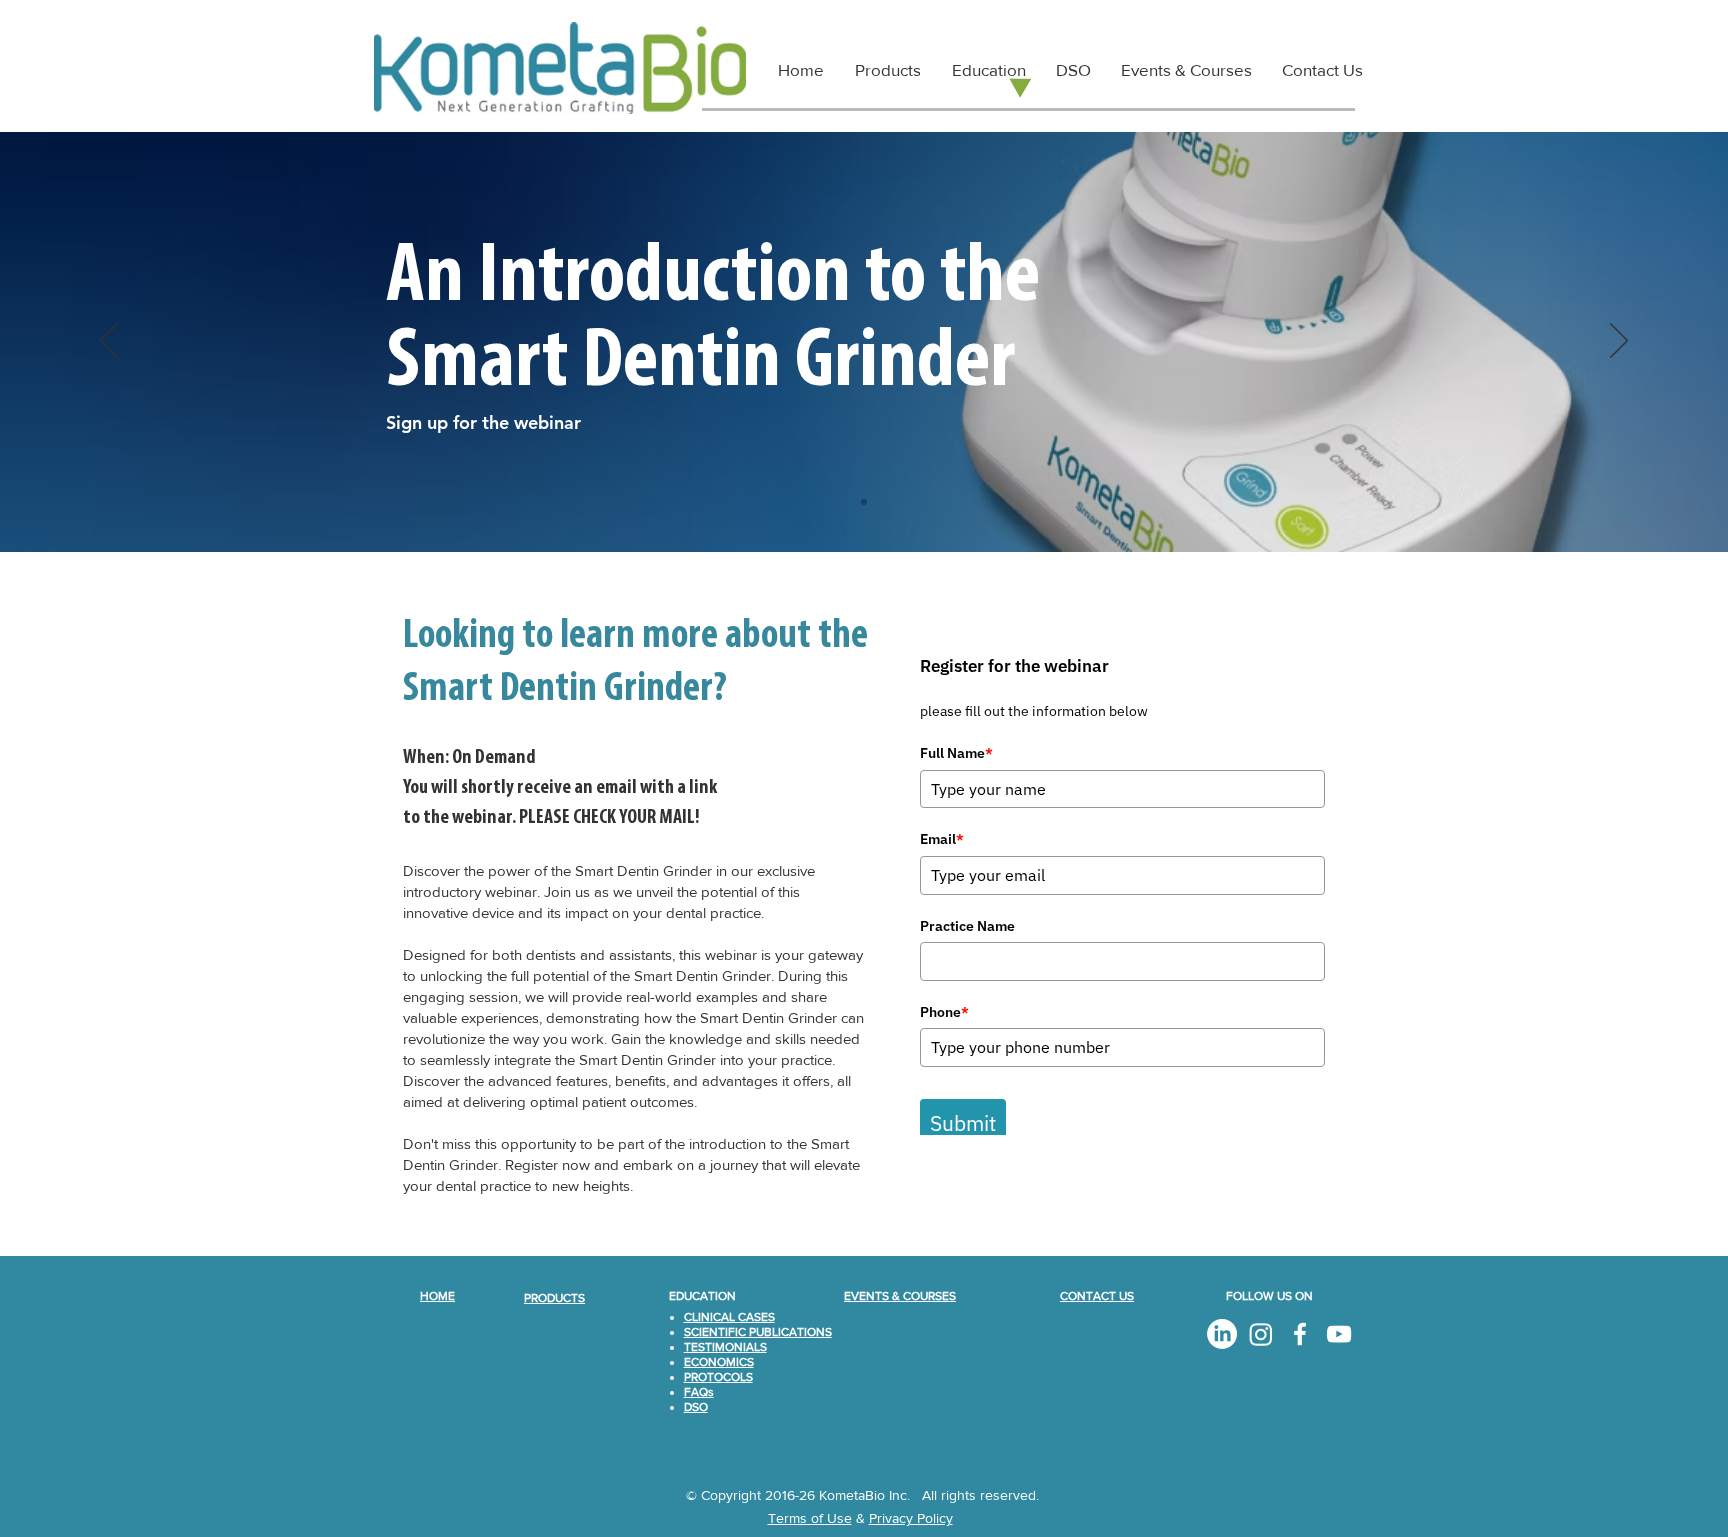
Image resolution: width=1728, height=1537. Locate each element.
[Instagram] (1261, 1334)
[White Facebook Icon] (1300, 1334)
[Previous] (109, 342)
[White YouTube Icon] (1339, 1334)
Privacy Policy (911, 1518)
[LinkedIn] (1222, 1334)
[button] (988, 69)
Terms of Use (810, 1518)
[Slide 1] (864, 502)
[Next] (1619, 342)
